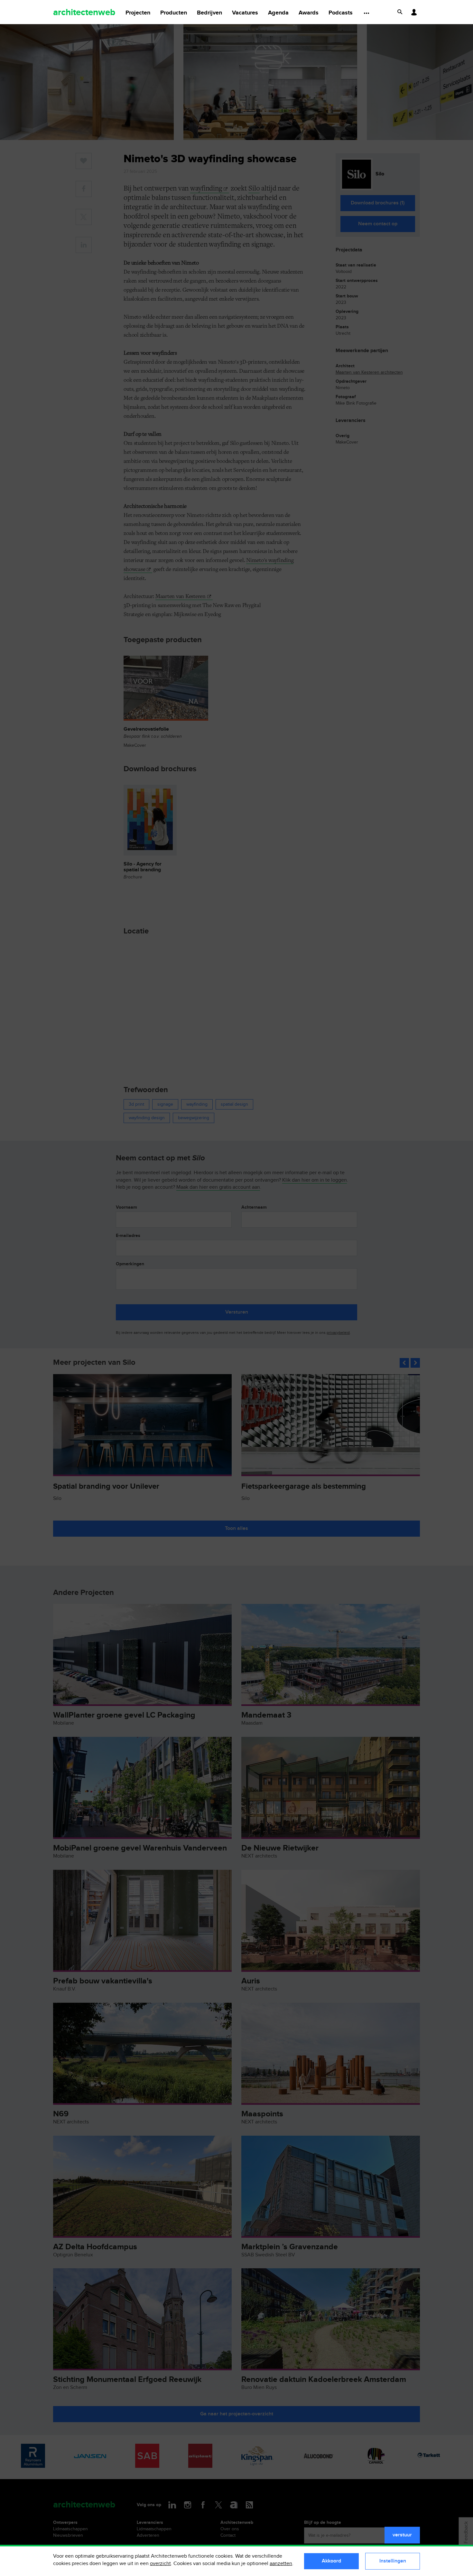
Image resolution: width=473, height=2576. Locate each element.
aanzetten (281, 2564)
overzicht (160, 2564)
